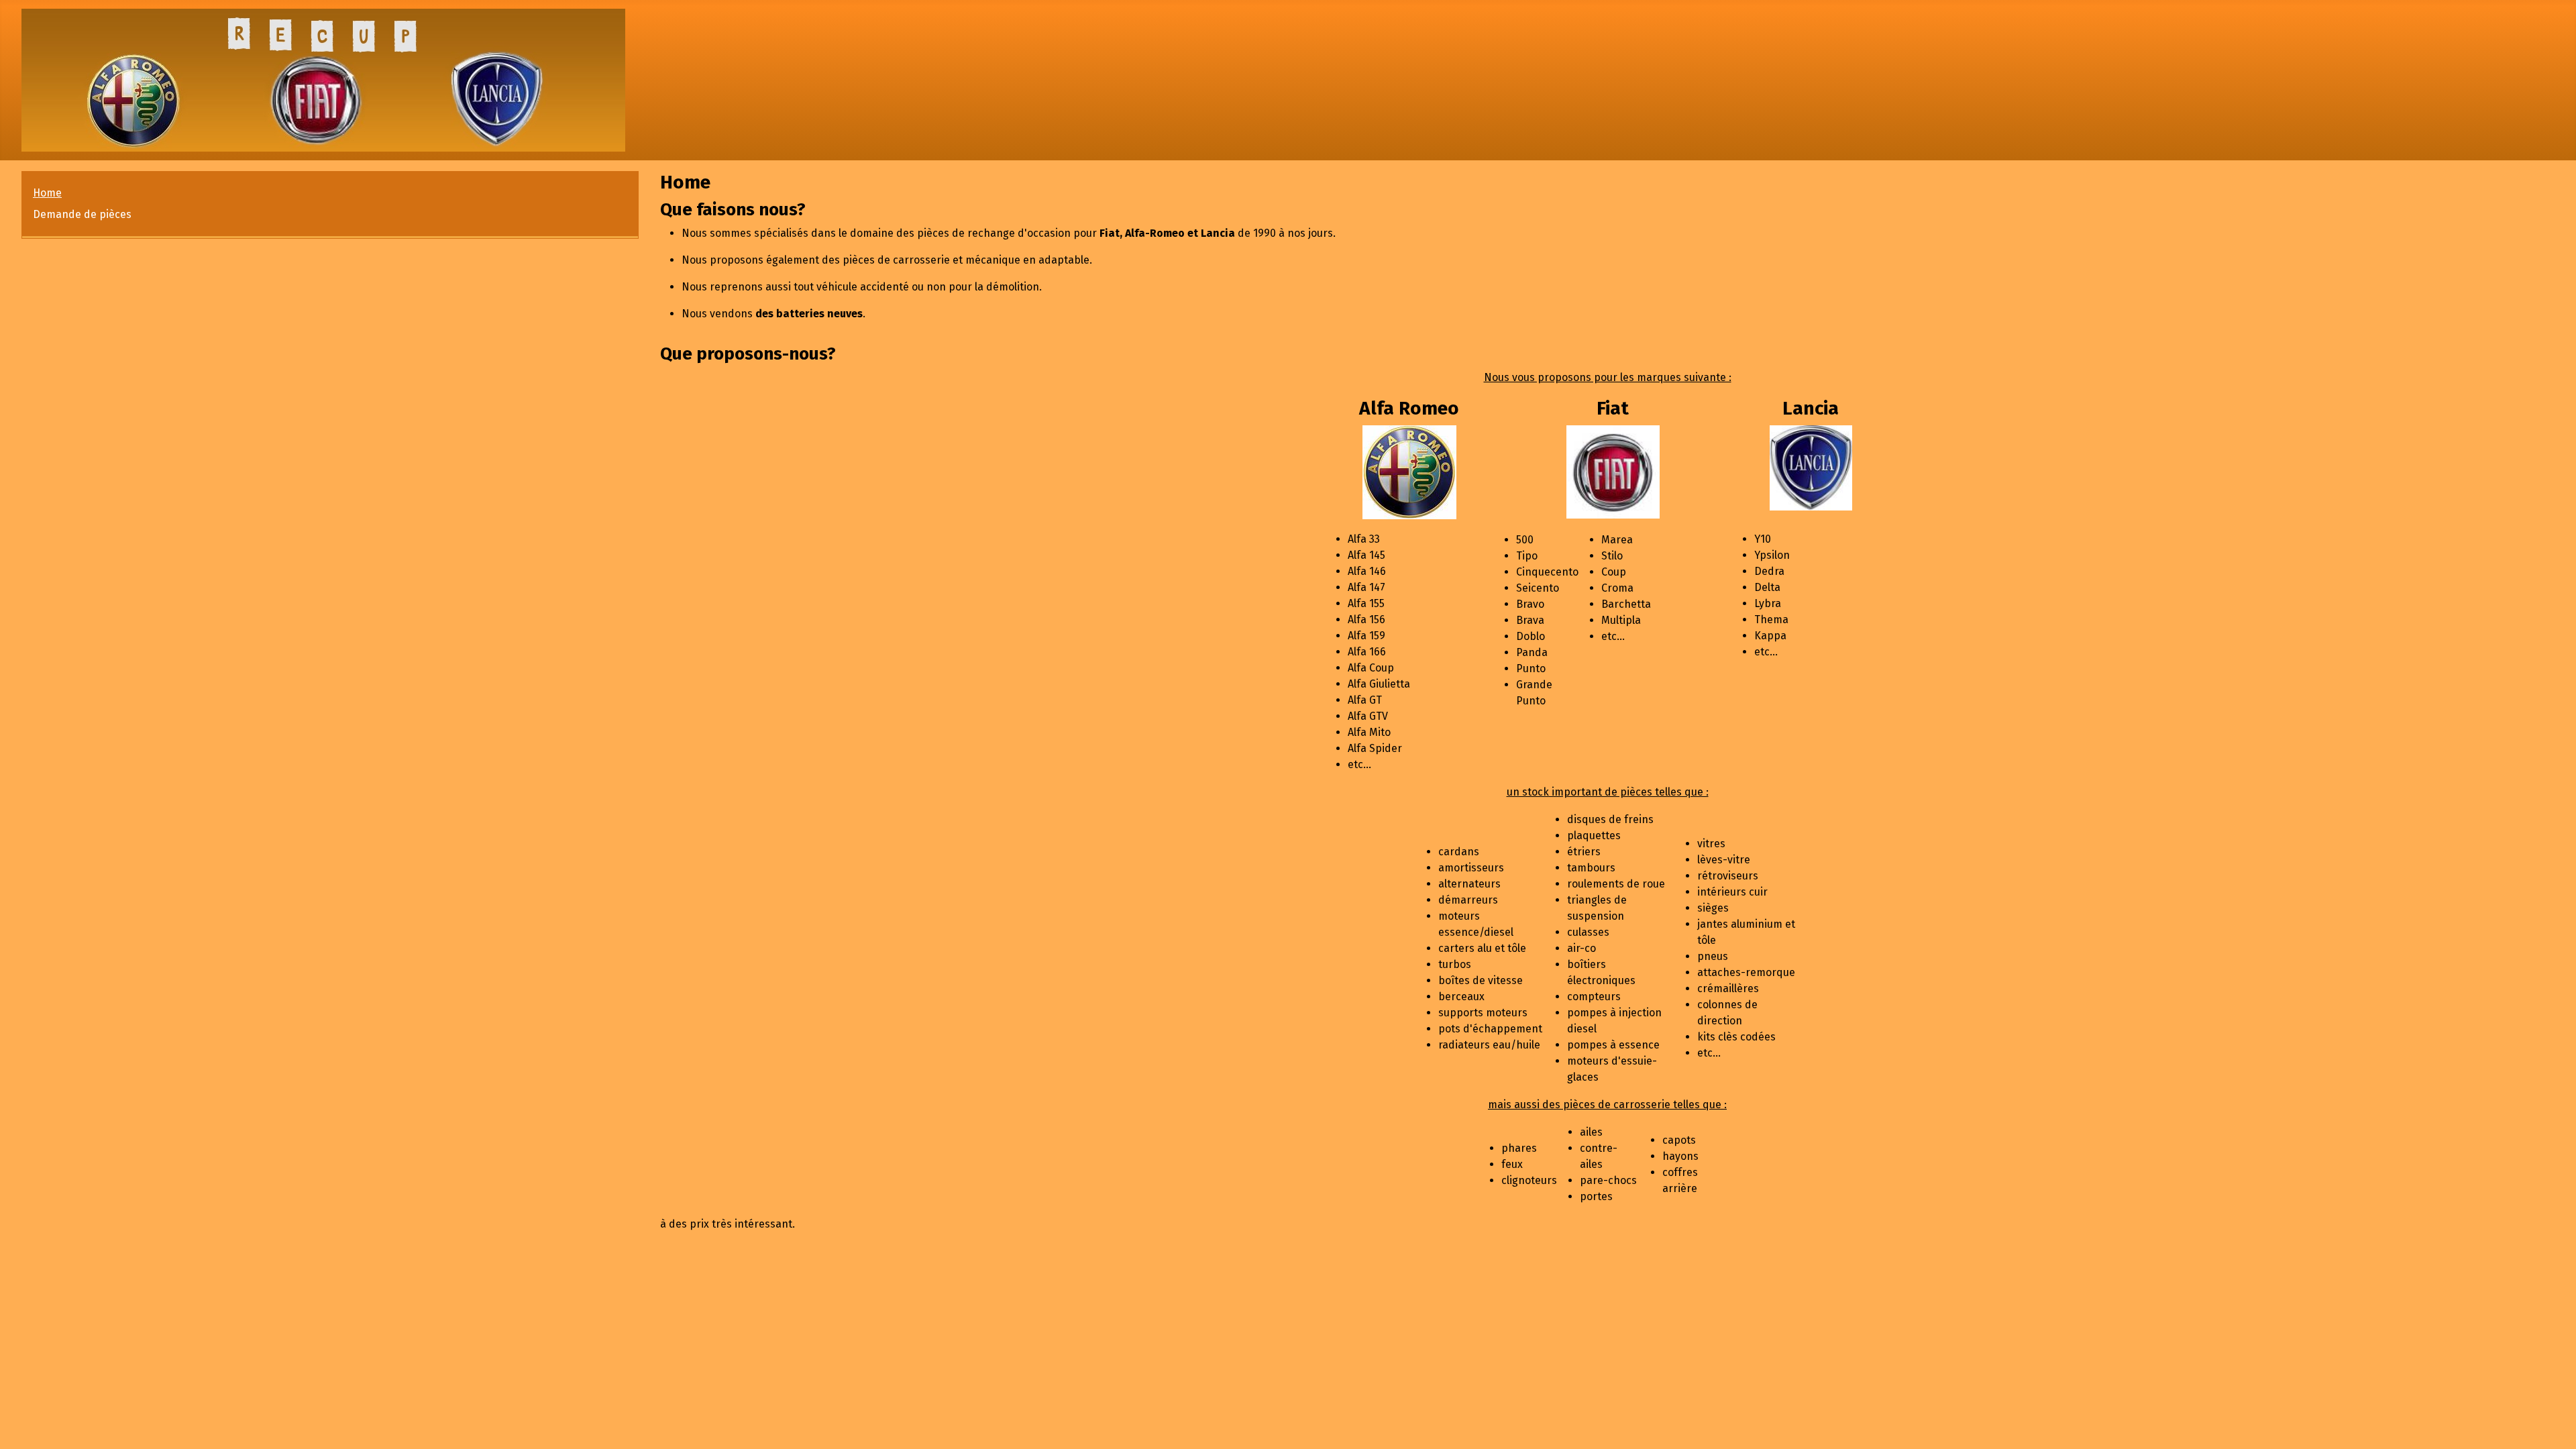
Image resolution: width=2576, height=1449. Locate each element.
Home (47, 193)
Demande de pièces (82, 214)
